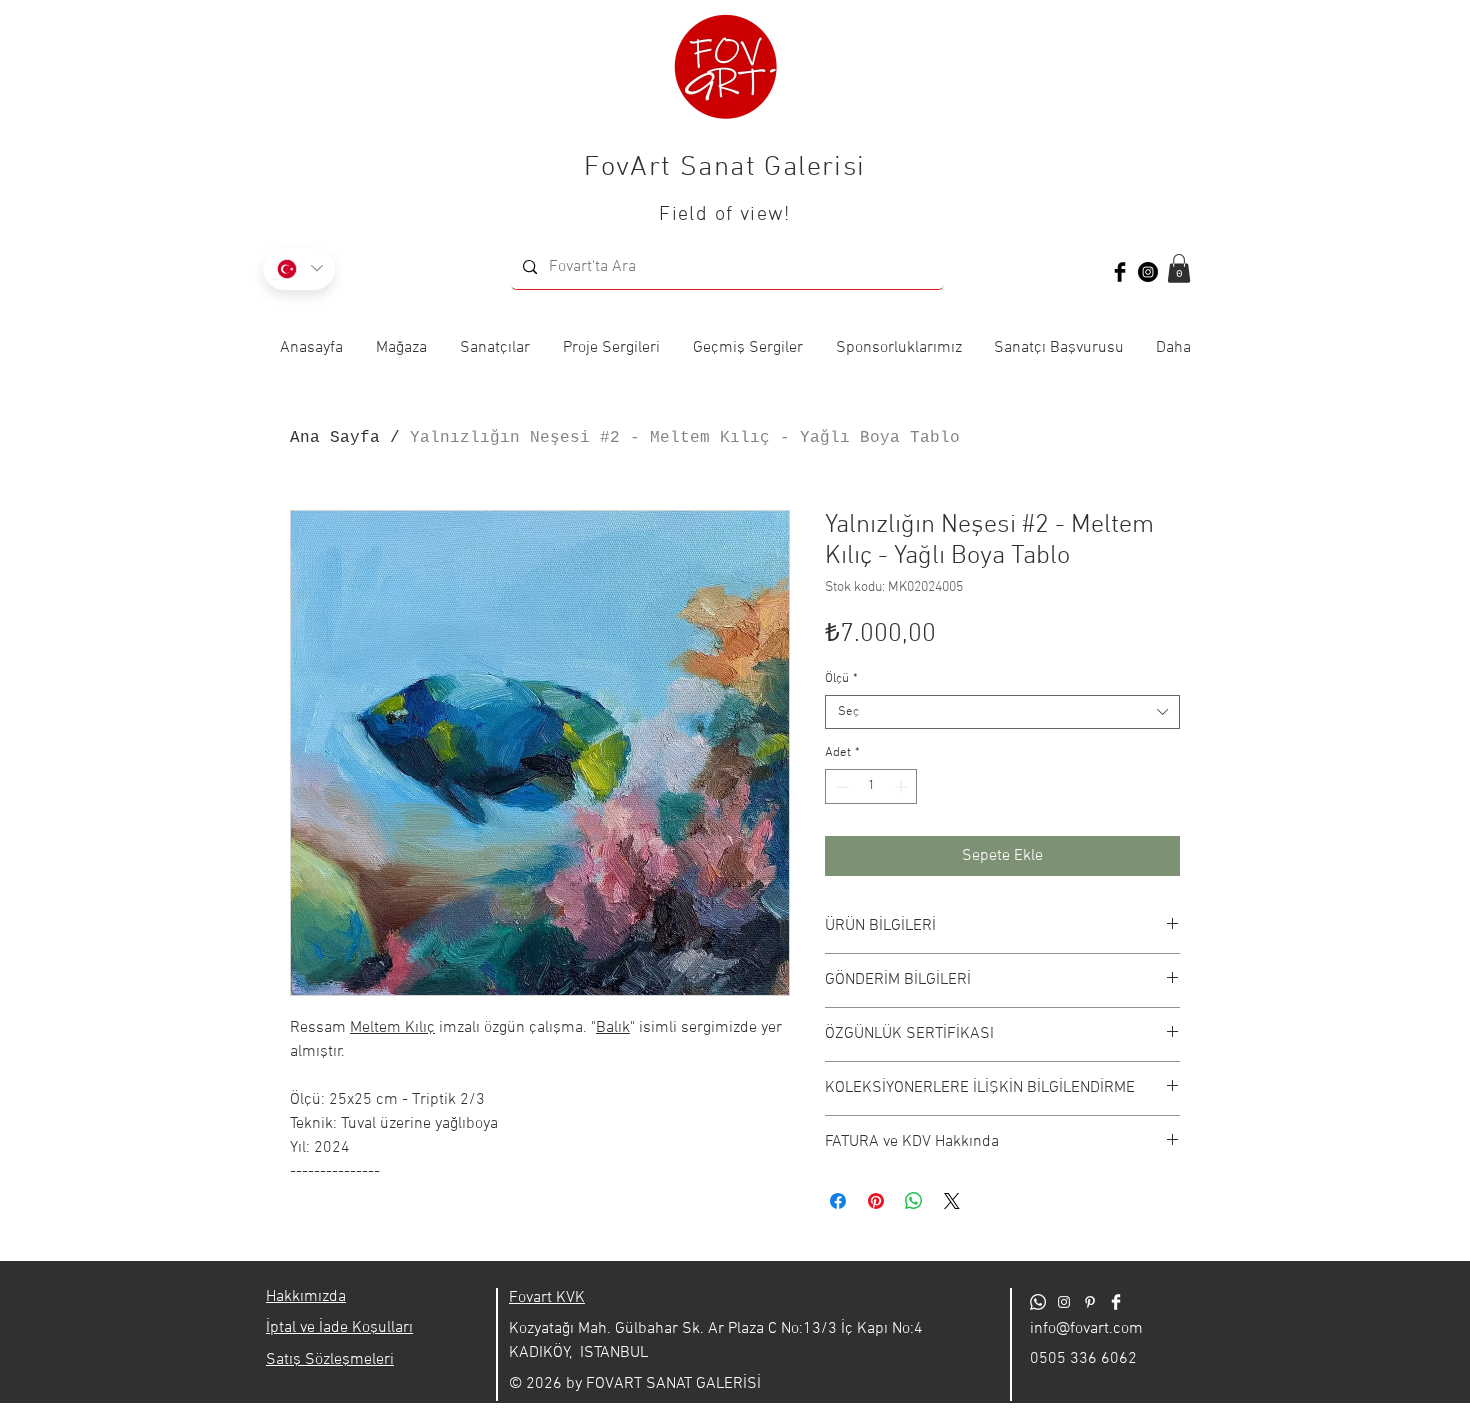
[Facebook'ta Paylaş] (838, 1201)
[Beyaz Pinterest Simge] (1090, 1302)
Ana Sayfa (335, 438)
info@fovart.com (1086, 1329)
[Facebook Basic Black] (1120, 272)
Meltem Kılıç (392, 1028)
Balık (613, 1028)
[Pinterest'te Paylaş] (876, 1201)
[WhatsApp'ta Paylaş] (914, 1201)
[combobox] (1002, 712)
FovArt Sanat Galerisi (724, 168)
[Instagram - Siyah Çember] (1148, 272)
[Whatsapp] (1038, 1302)
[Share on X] (952, 1201)
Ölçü (841, 679)
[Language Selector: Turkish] (299, 269)
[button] (1179, 268)
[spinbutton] (871, 787)
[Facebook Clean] (1116, 1302)
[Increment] (903, 787)
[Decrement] (840, 787)
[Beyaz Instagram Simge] (1064, 1302)
